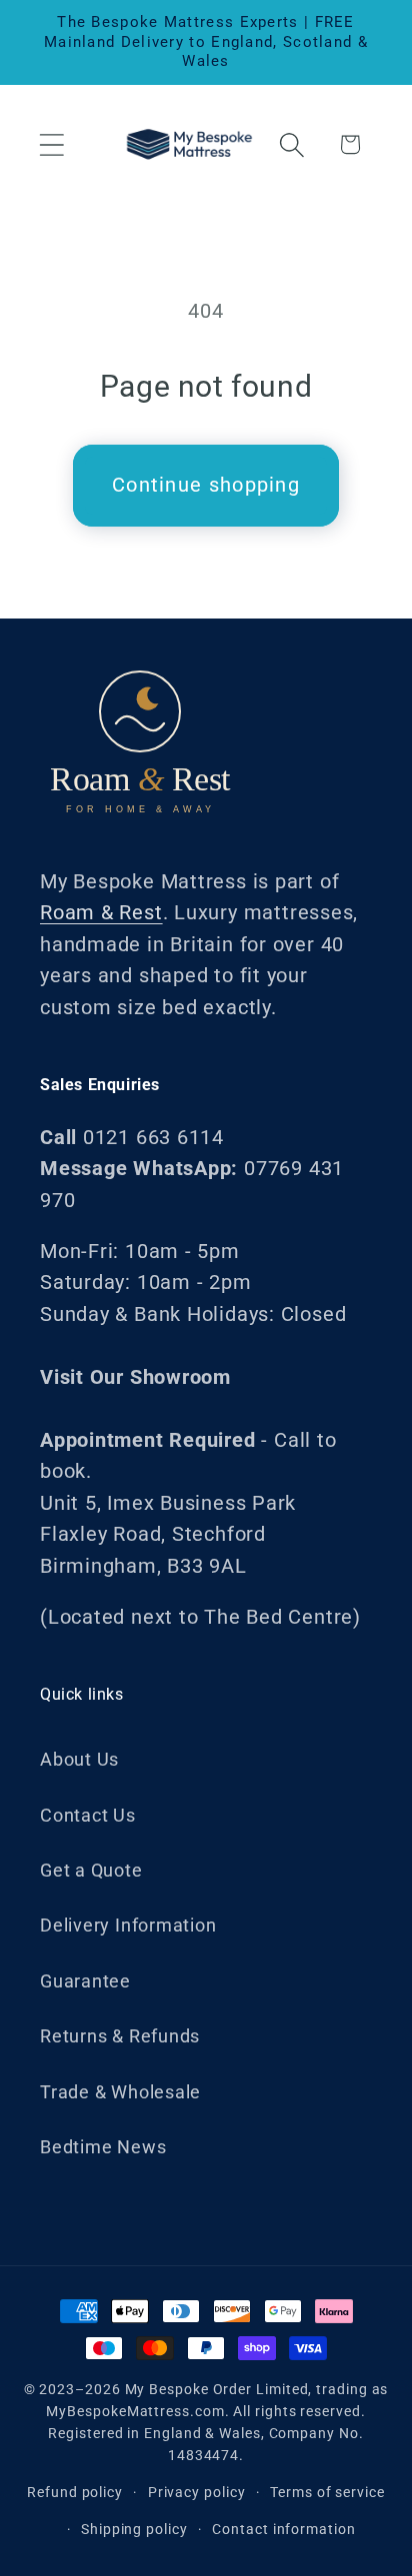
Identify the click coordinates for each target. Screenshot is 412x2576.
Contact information (283, 2529)
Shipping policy (134, 2529)
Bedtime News (103, 2147)
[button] (51, 144)
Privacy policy (197, 2492)
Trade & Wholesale (120, 2092)
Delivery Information (128, 1925)
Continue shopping (206, 485)
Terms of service (327, 2492)
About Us (79, 1759)
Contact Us (88, 1815)
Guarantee (85, 1981)
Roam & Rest (101, 913)
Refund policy (75, 2492)
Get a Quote (91, 1870)
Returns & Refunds (120, 2036)
